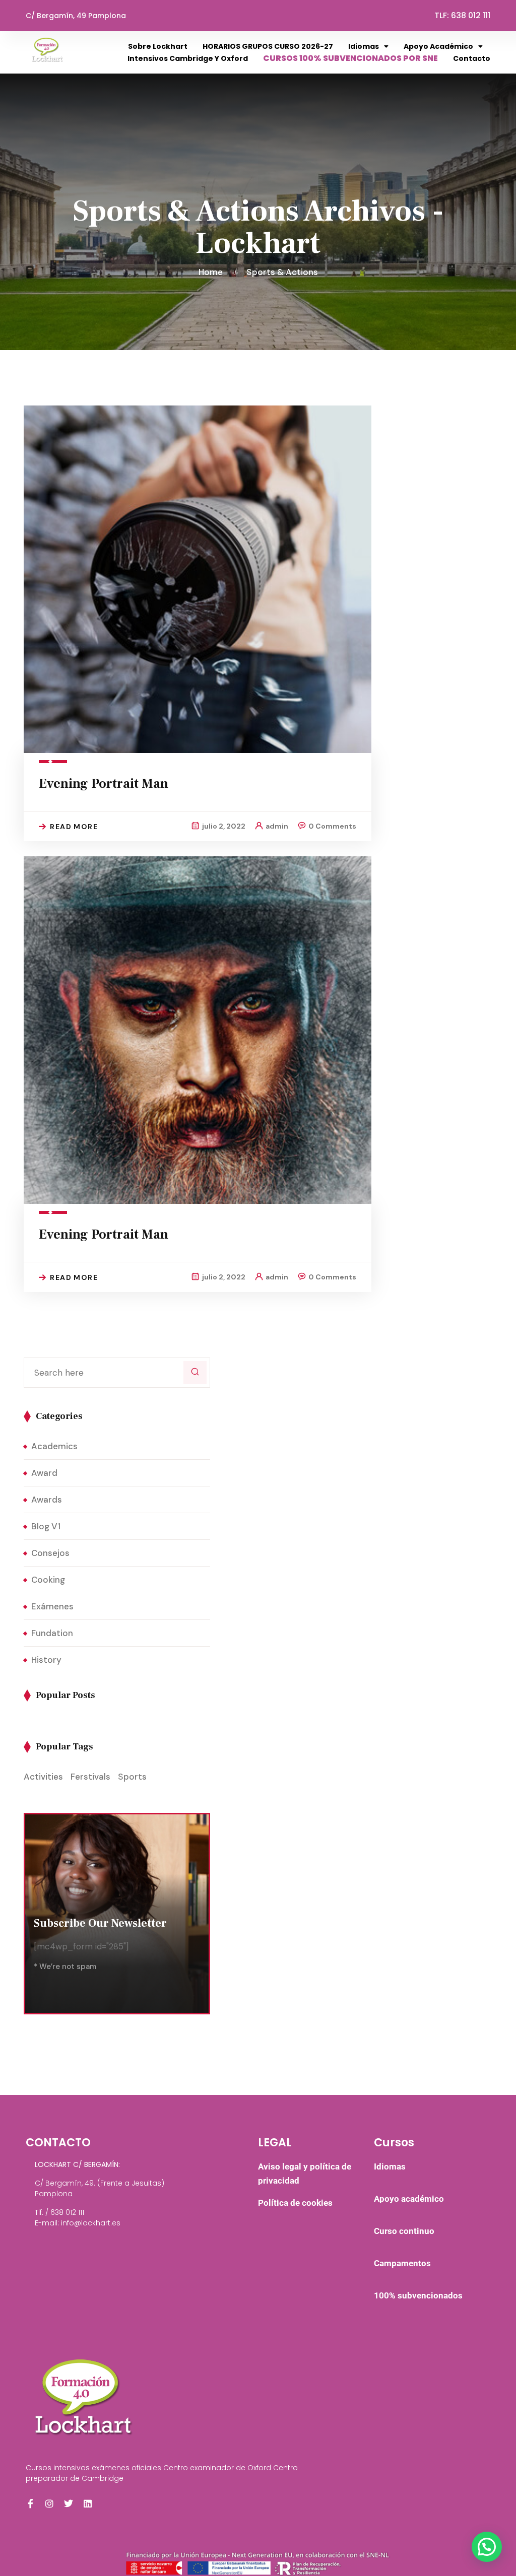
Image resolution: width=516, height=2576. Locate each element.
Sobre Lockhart (158, 46)
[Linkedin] (88, 2503)
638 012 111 (471, 15)
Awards (47, 1500)
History (46, 1660)
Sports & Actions (282, 272)
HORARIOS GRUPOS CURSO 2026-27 (268, 46)
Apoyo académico (438, 46)
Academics (54, 1446)
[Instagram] (49, 2503)
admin (277, 826)
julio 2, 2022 (224, 826)
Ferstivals (90, 1777)
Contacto (472, 58)
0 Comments (332, 826)
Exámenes (52, 1606)
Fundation (52, 1633)
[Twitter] (69, 2503)
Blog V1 (46, 1526)
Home (213, 272)
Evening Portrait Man (104, 784)
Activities (43, 1777)
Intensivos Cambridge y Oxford (188, 58)
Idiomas (364, 46)
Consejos (50, 1553)
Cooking (48, 1580)
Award (44, 1473)
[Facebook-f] (30, 2503)
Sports (132, 1777)
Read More (74, 827)
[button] (487, 2547)
